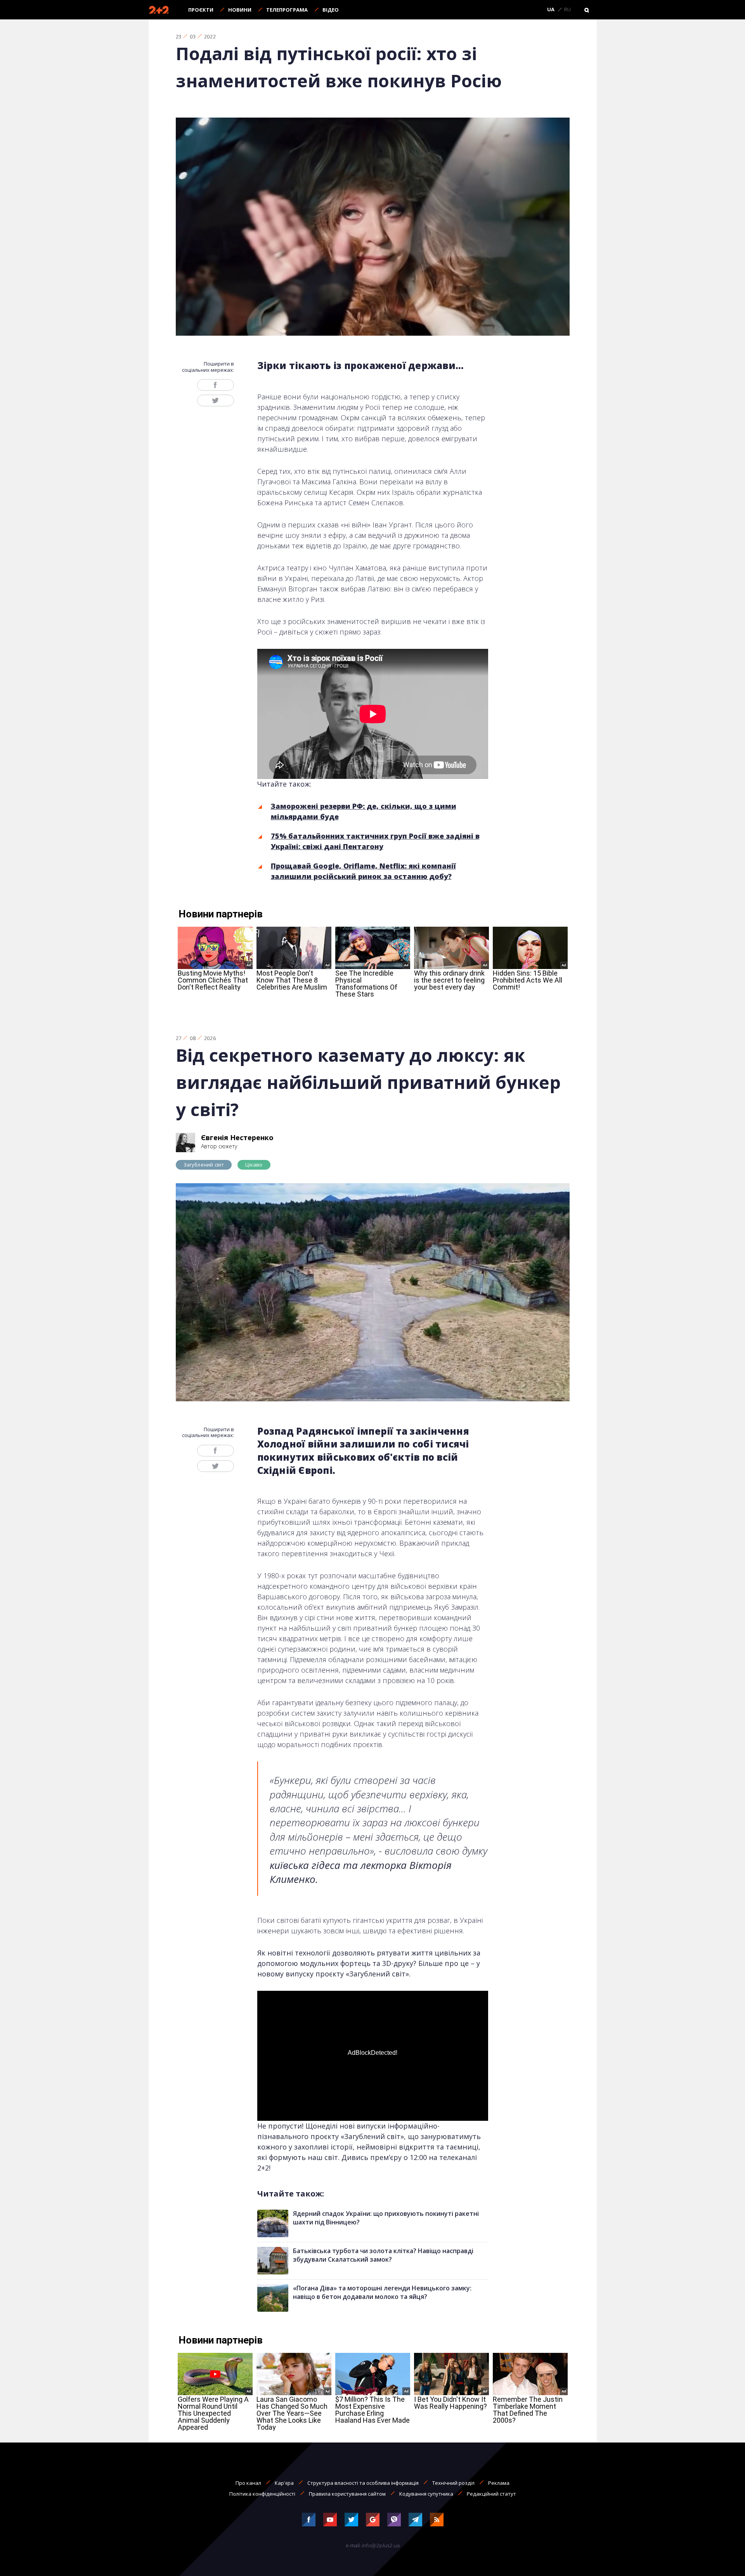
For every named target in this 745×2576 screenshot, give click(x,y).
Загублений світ (204, 1165)
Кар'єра (284, 2483)
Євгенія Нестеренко (237, 1137)
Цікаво (254, 1165)
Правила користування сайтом (347, 2494)
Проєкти (201, 10)
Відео (331, 10)
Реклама (499, 2483)
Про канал (248, 2483)
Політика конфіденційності (262, 2494)
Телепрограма (287, 10)
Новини (240, 10)
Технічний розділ (453, 2483)
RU (567, 10)
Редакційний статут (491, 2494)
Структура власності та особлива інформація (363, 2483)
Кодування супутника (426, 2494)
